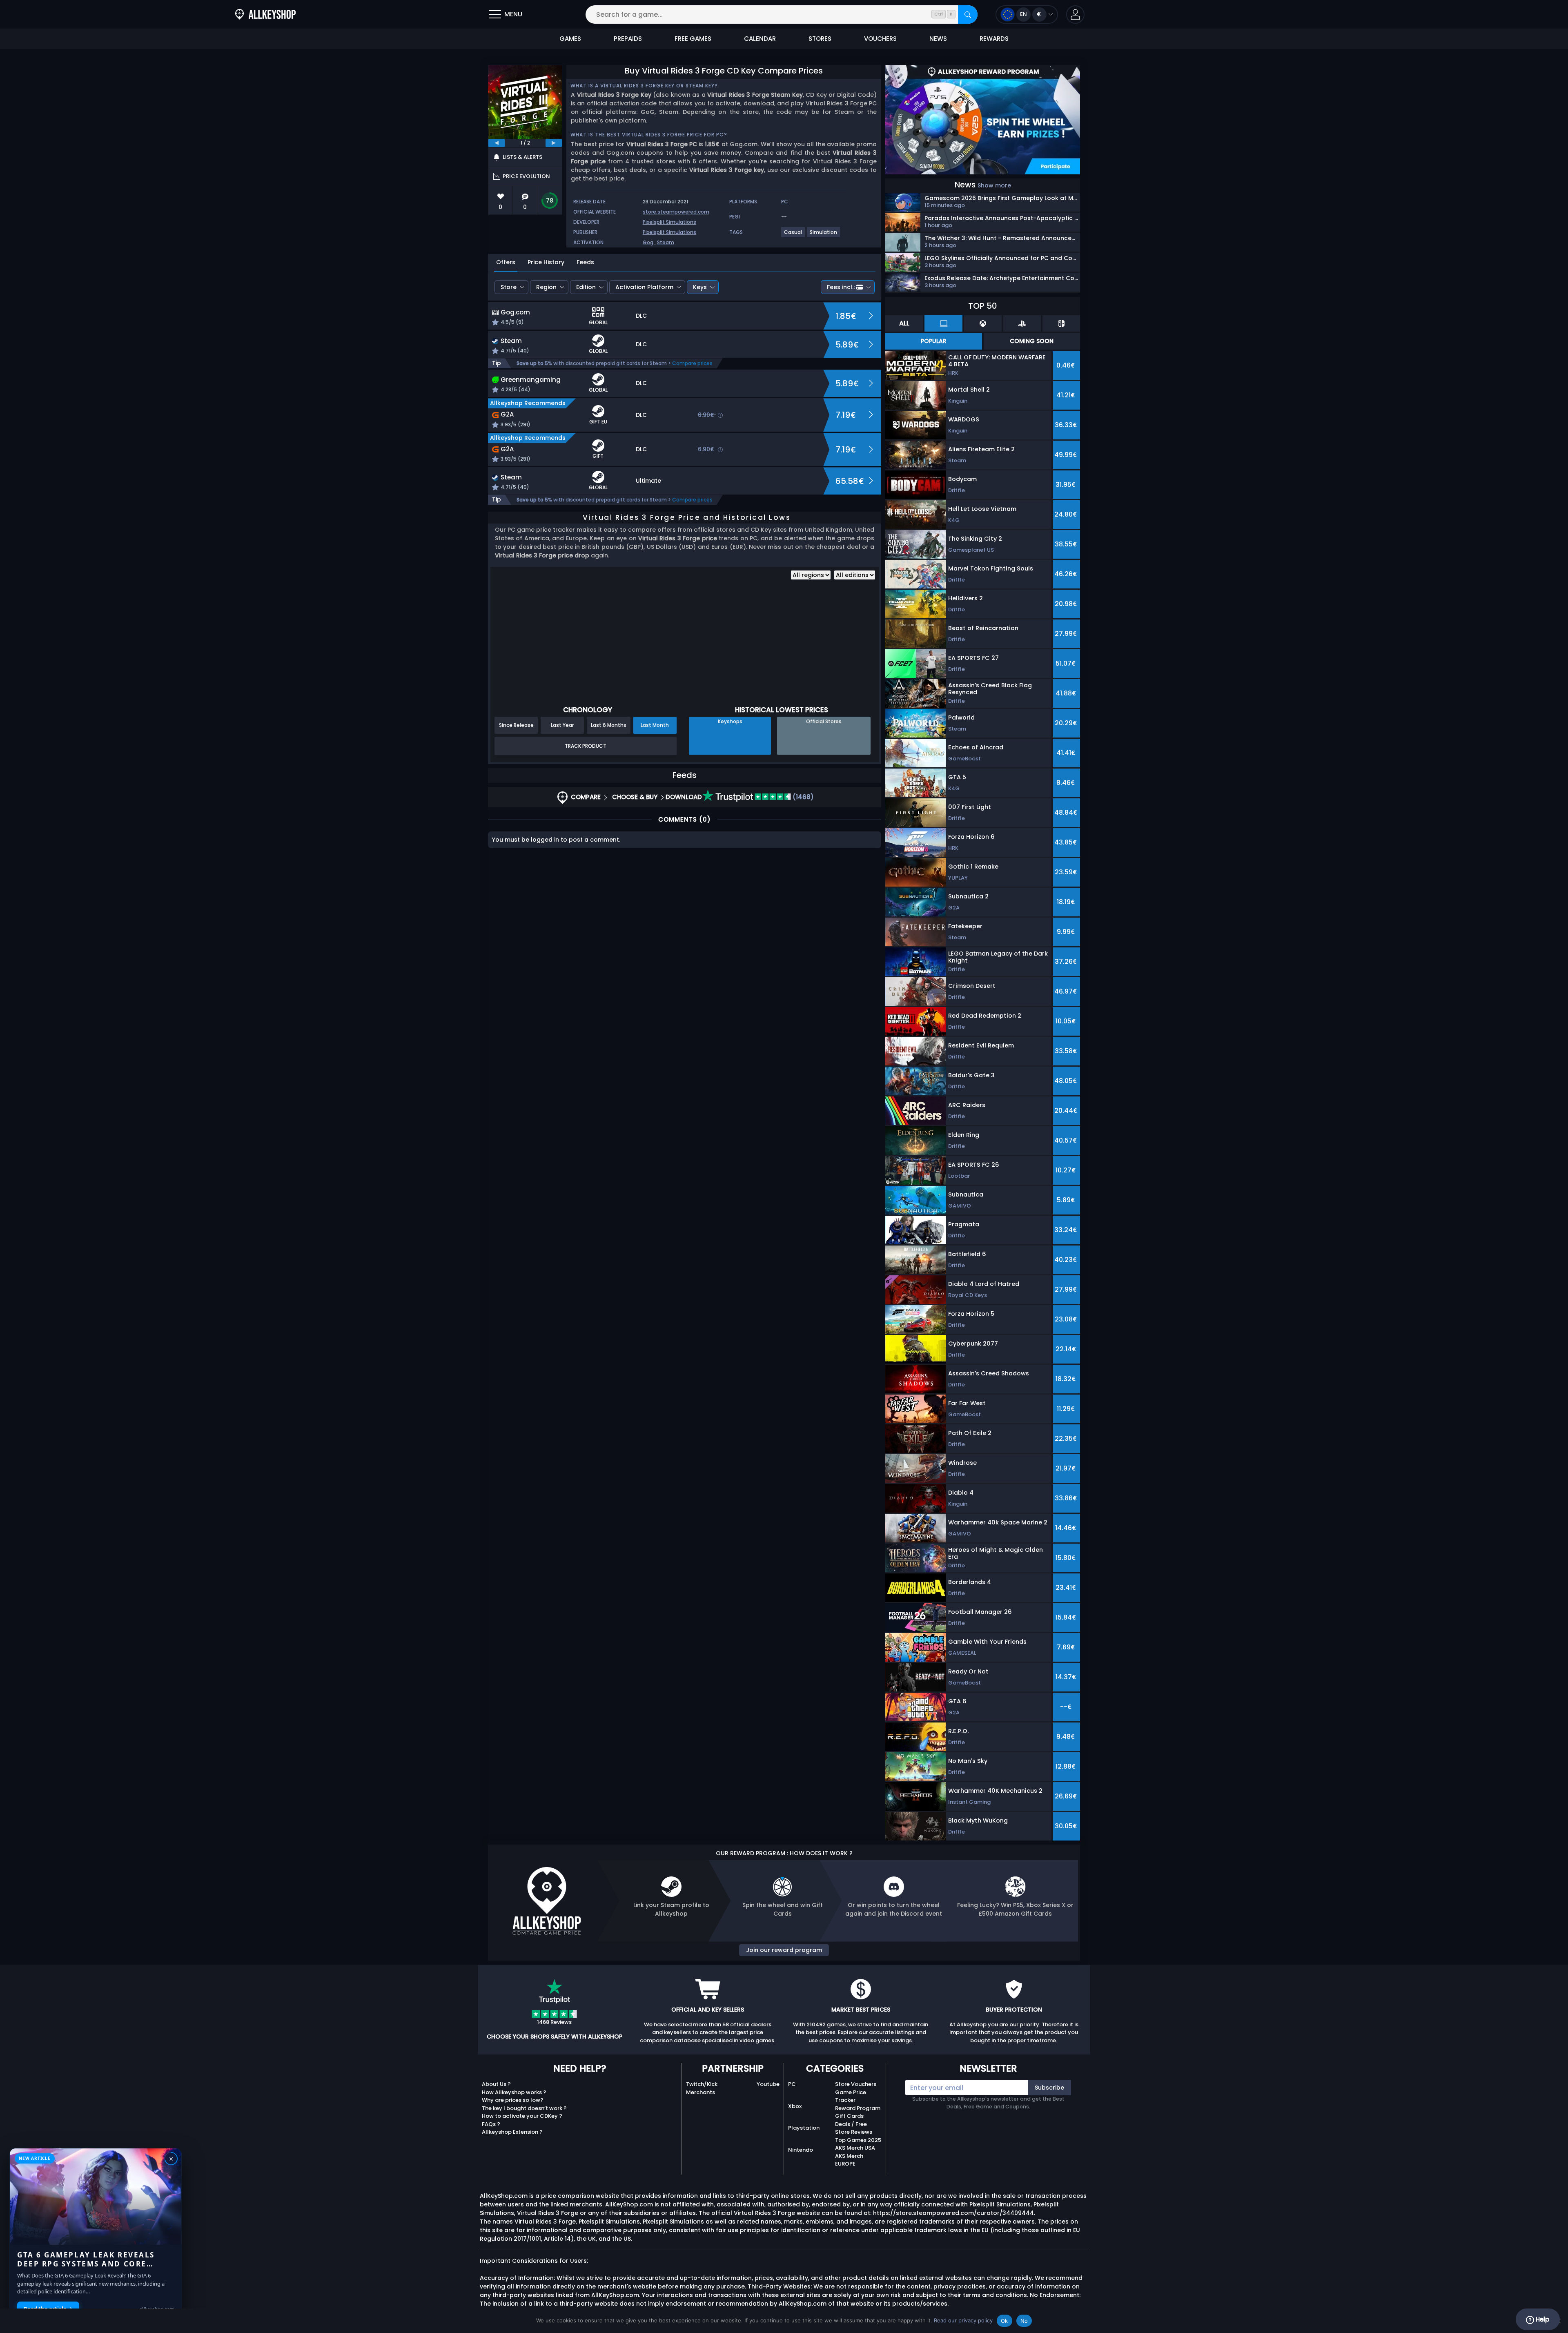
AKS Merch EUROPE (849, 2160)
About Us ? (496, 2084)
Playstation (804, 2128)
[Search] (968, 14)
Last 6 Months (609, 725)
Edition (586, 287)
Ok (1004, 2321)
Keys (700, 287)
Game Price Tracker (851, 2096)
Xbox (795, 2106)
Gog (648, 242)
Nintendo (801, 2150)
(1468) (802, 797)
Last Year (562, 725)
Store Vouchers (856, 2084)
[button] (1075, 14)
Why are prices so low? (513, 2100)
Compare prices (692, 363)
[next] (554, 143)
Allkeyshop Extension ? (512, 2132)
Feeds (585, 262)
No (1024, 2321)
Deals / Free (851, 2124)
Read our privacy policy (963, 2320)
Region (546, 287)
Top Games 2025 (858, 2140)
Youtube (768, 2084)
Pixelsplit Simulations (669, 222)
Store (509, 287)
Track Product (586, 746)
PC (792, 2084)
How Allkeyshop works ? (514, 2092)
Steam (666, 242)
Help (1542, 2319)
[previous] (497, 143)
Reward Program (858, 2108)
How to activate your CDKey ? (522, 2116)
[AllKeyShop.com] (265, 14)
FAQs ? (491, 2124)
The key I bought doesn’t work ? (524, 2108)
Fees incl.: (841, 287)
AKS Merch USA (855, 2148)
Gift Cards (849, 2116)
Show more (994, 185)
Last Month (655, 725)
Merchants (700, 2092)
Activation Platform (644, 287)
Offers (506, 262)
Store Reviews (854, 2132)
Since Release (516, 725)
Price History (546, 262)
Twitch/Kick (702, 2084)
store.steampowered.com (676, 212)
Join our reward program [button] (784, 1950)
